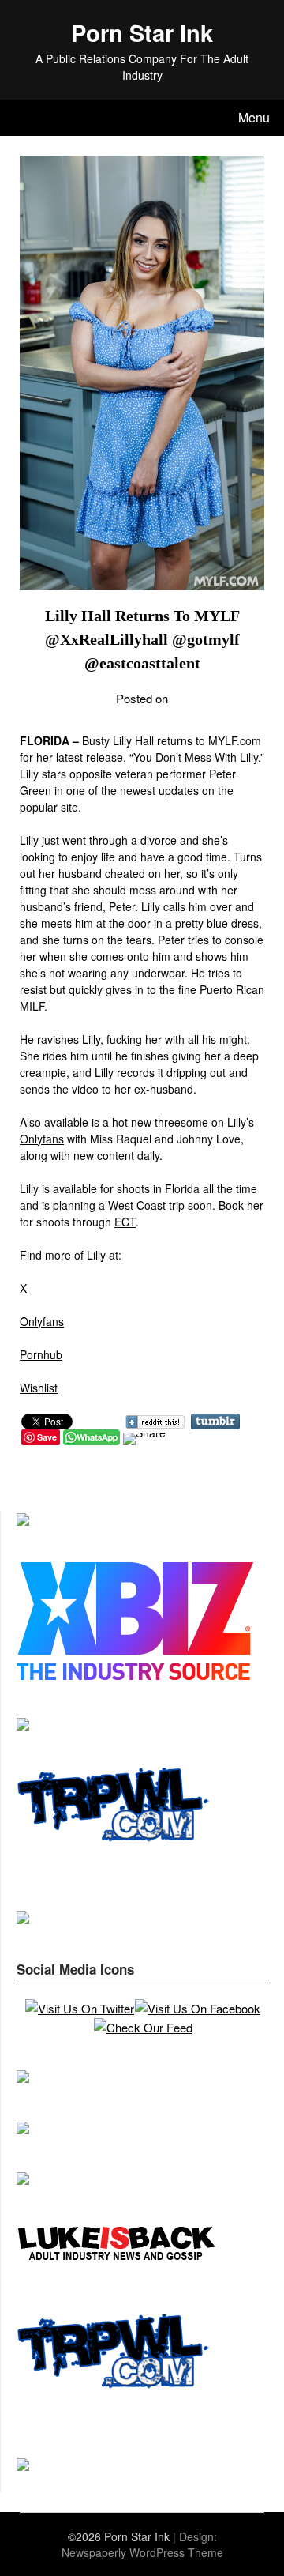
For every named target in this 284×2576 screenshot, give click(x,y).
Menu (254, 117)
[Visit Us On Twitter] (79, 2008)
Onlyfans (42, 1139)
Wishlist (39, 1388)
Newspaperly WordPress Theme (142, 2552)
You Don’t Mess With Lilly (196, 757)
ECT (125, 1222)
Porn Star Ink (142, 32)
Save (47, 1437)
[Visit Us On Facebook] (197, 2008)
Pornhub (41, 1354)
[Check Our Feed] (143, 2027)
